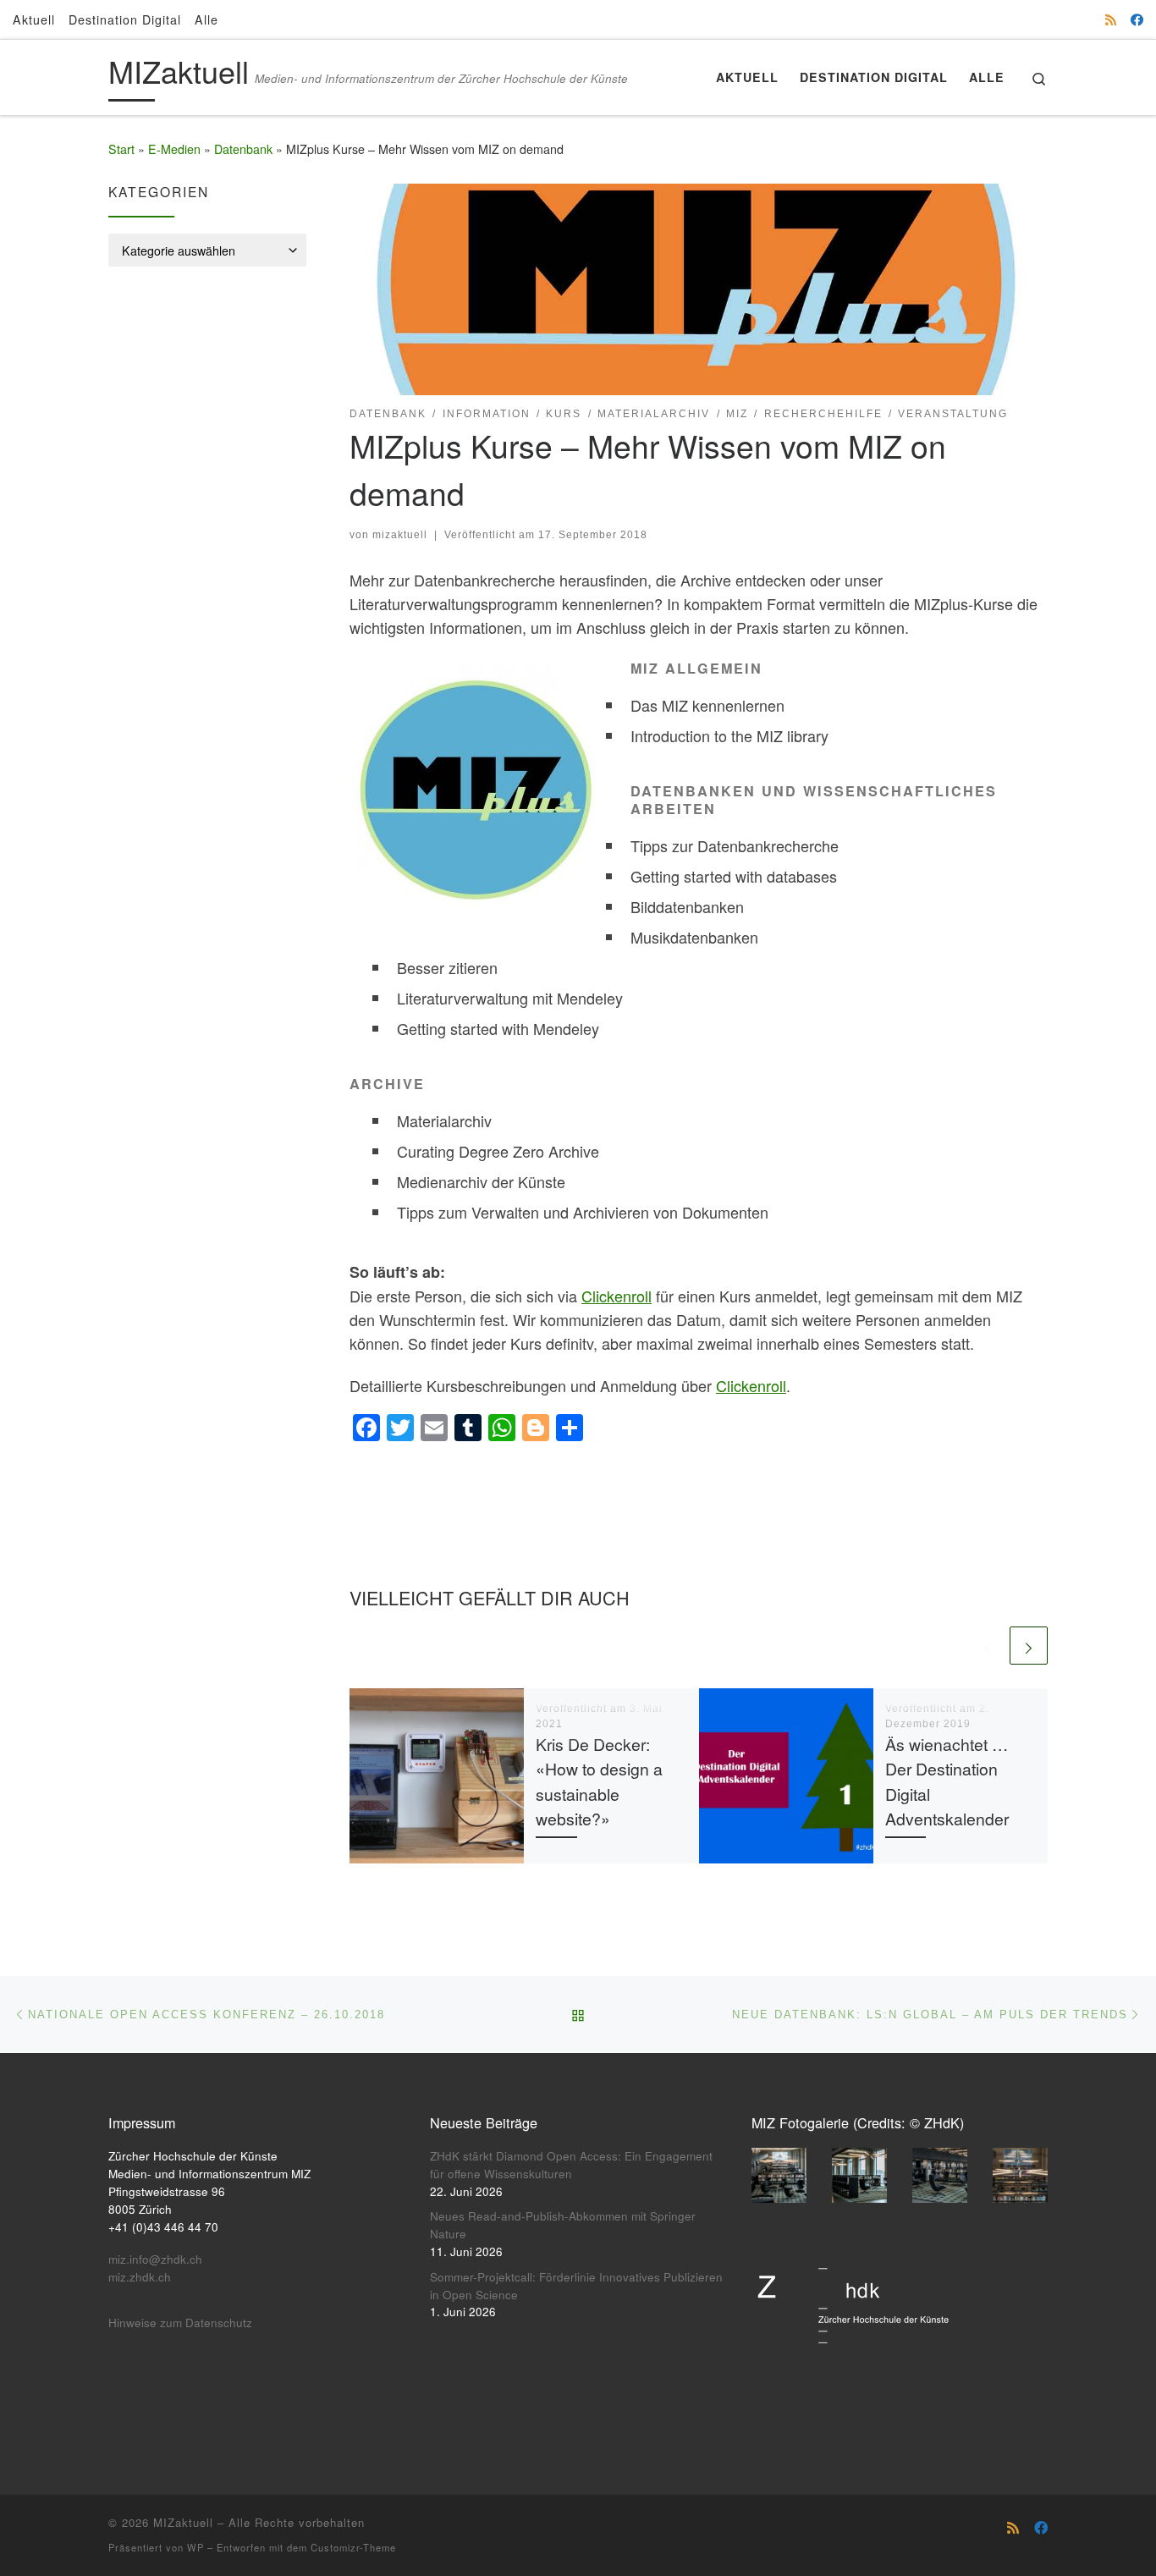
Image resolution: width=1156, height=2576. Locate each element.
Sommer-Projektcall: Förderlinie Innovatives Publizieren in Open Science (576, 2286)
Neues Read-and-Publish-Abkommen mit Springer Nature (563, 2225)
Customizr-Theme (353, 2547)
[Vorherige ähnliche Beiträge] (987, 1646)
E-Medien (174, 149)
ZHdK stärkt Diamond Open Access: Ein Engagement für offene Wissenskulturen (571, 2165)
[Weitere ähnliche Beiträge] (1029, 1646)
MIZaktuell (183, 2522)
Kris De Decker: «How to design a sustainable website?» (599, 1781)
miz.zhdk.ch (140, 2277)
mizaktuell (400, 535)
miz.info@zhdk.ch (155, 2259)
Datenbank (243, 149)
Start (121, 149)
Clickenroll (617, 1296)
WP (195, 2547)
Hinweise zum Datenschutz (180, 2323)
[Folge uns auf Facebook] (1137, 19)
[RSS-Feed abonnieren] (1111, 19)
